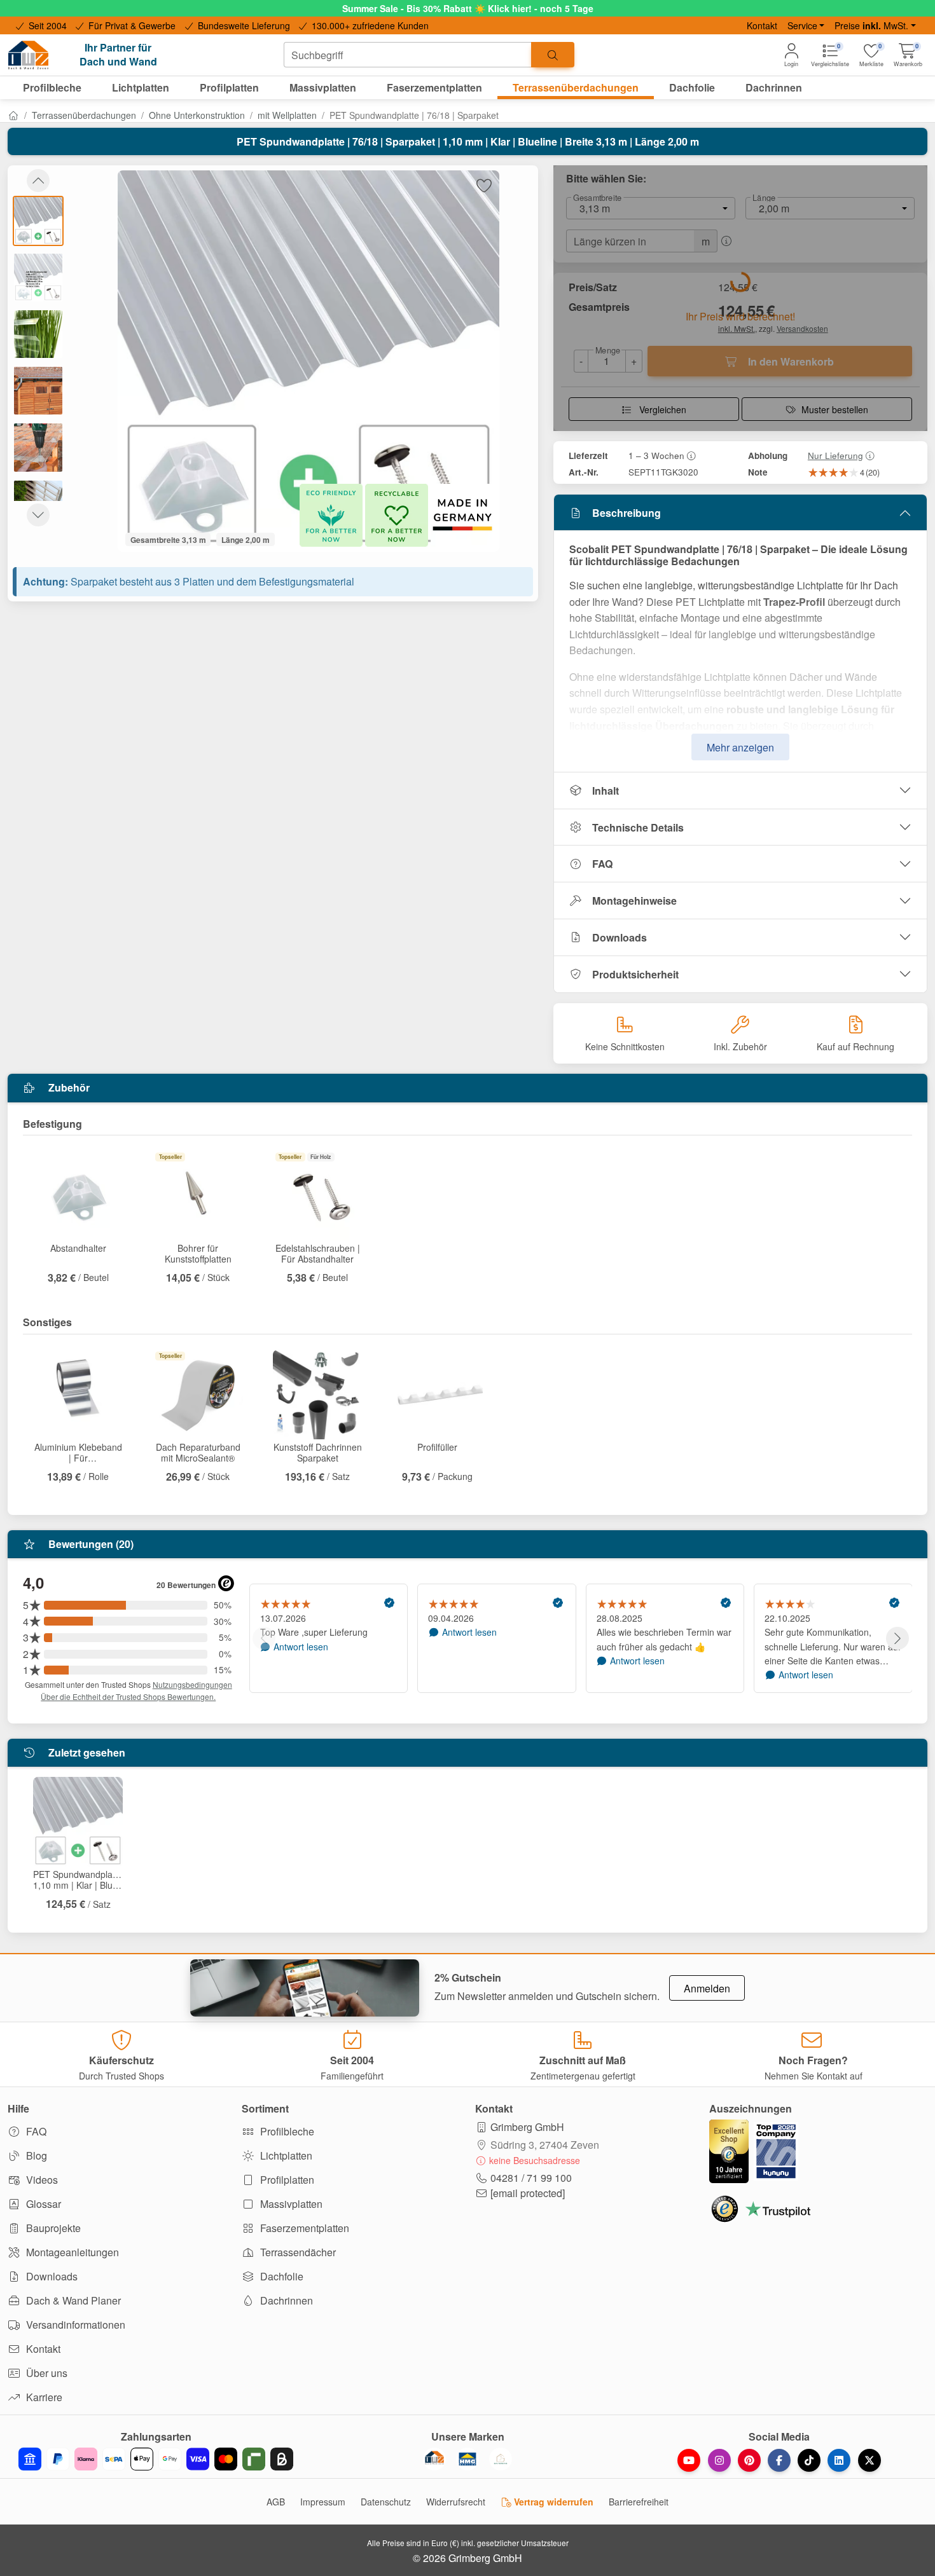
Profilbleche (286, 2131)
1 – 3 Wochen (656, 455)
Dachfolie (280, 2276)
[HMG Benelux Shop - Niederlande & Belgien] (468, 2459)
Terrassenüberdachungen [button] (576, 87)
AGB (276, 2502)
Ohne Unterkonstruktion (197, 115)
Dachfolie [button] (692, 87)
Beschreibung (627, 513)
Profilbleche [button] (52, 87)
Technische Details (638, 827)
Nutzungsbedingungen (192, 1684)
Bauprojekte (52, 2228)
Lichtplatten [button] (141, 87)
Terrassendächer (297, 2252)
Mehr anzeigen (740, 747)
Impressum (323, 2502)
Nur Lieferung (835, 455)
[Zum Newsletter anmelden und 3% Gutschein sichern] (305, 1988)
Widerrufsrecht (456, 2502)
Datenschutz (386, 2502)
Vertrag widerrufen (552, 2502)
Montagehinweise (634, 901)
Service (802, 25)
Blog (35, 2155)
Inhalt (606, 791)
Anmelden (707, 1988)
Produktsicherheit (635, 974)
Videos (41, 2180)
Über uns (45, 2373)
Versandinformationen (74, 2325)
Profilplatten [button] (229, 87)
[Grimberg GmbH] (501, 2459)
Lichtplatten (285, 2155)
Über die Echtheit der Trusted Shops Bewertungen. (128, 1696)
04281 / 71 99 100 (531, 2178)
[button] (908, 55)
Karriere (43, 2397)
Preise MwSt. (871, 25)
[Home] (13, 115)
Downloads (620, 937)
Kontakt (762, 25)
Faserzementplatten (303, 2228)
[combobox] (408, 55)
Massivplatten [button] (323, 87)
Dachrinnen (285, 2300)
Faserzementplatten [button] (434, 87)
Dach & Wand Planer (72, 2300)
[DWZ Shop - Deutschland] (434, 2459)
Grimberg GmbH (527, 2127)
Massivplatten (290, 2204)
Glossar (42, 2204)
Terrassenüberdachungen (84, 115)
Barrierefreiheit (639, 2502)
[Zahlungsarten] (156, 2459)
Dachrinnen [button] (774, 87)
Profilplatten (286, 2180)
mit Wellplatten (287, 115)
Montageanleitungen (71, 2252)
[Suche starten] (553, 55)
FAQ (602, 864)
